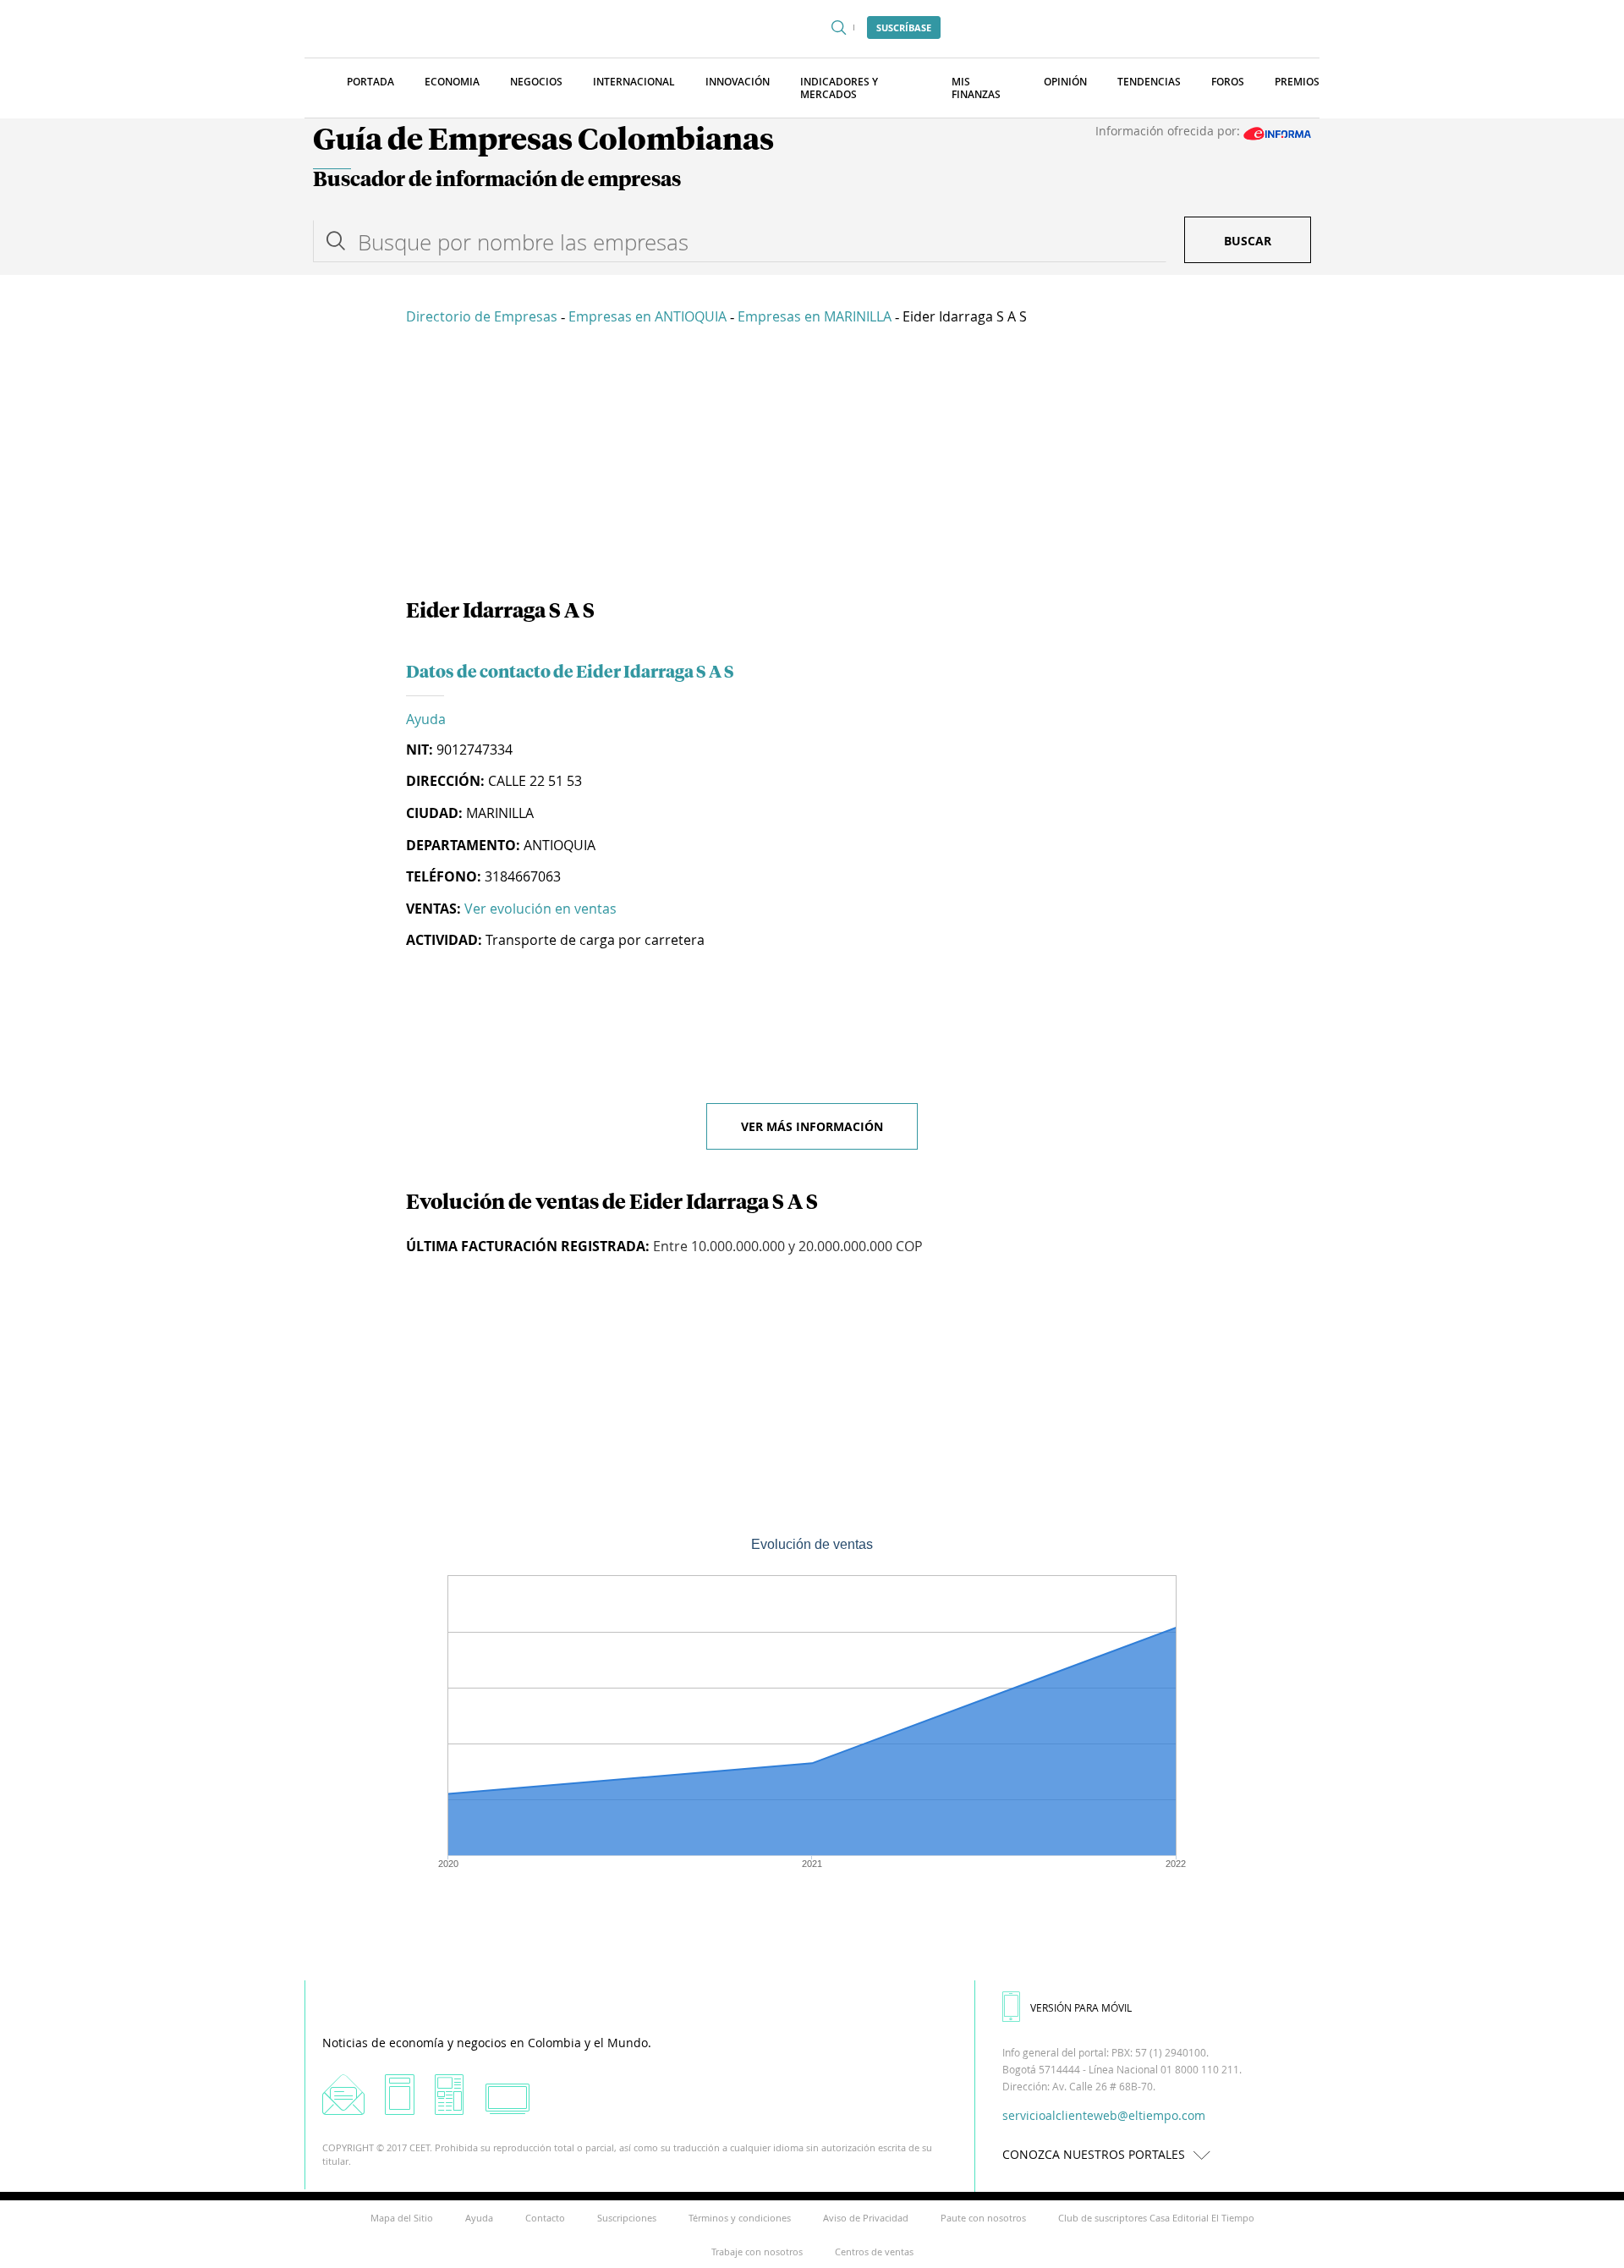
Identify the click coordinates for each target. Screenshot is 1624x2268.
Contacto (545, 2218)
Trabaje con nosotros (757, 2252)
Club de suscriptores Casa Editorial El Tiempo (1156, 2218)
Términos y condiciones (740, 2218)
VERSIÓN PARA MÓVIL (1081, 2007)
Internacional (634, 82)
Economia (452, 82)
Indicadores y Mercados (839, 88)
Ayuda (426, 719)
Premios (1297, 82)
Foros (1228, 82)
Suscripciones (627, 2218)
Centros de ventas (874, 2252)
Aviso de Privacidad (866, 2218)
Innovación (738, 82)
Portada (370, 82)
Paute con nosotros (983, 2218)
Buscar (1248, 241)
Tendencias (1149, 82)
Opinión (1065, 82)
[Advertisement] (812, 465)
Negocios (536, 82)
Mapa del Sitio (402, 2218)
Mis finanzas (976, 88)
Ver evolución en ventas (540, 909)
